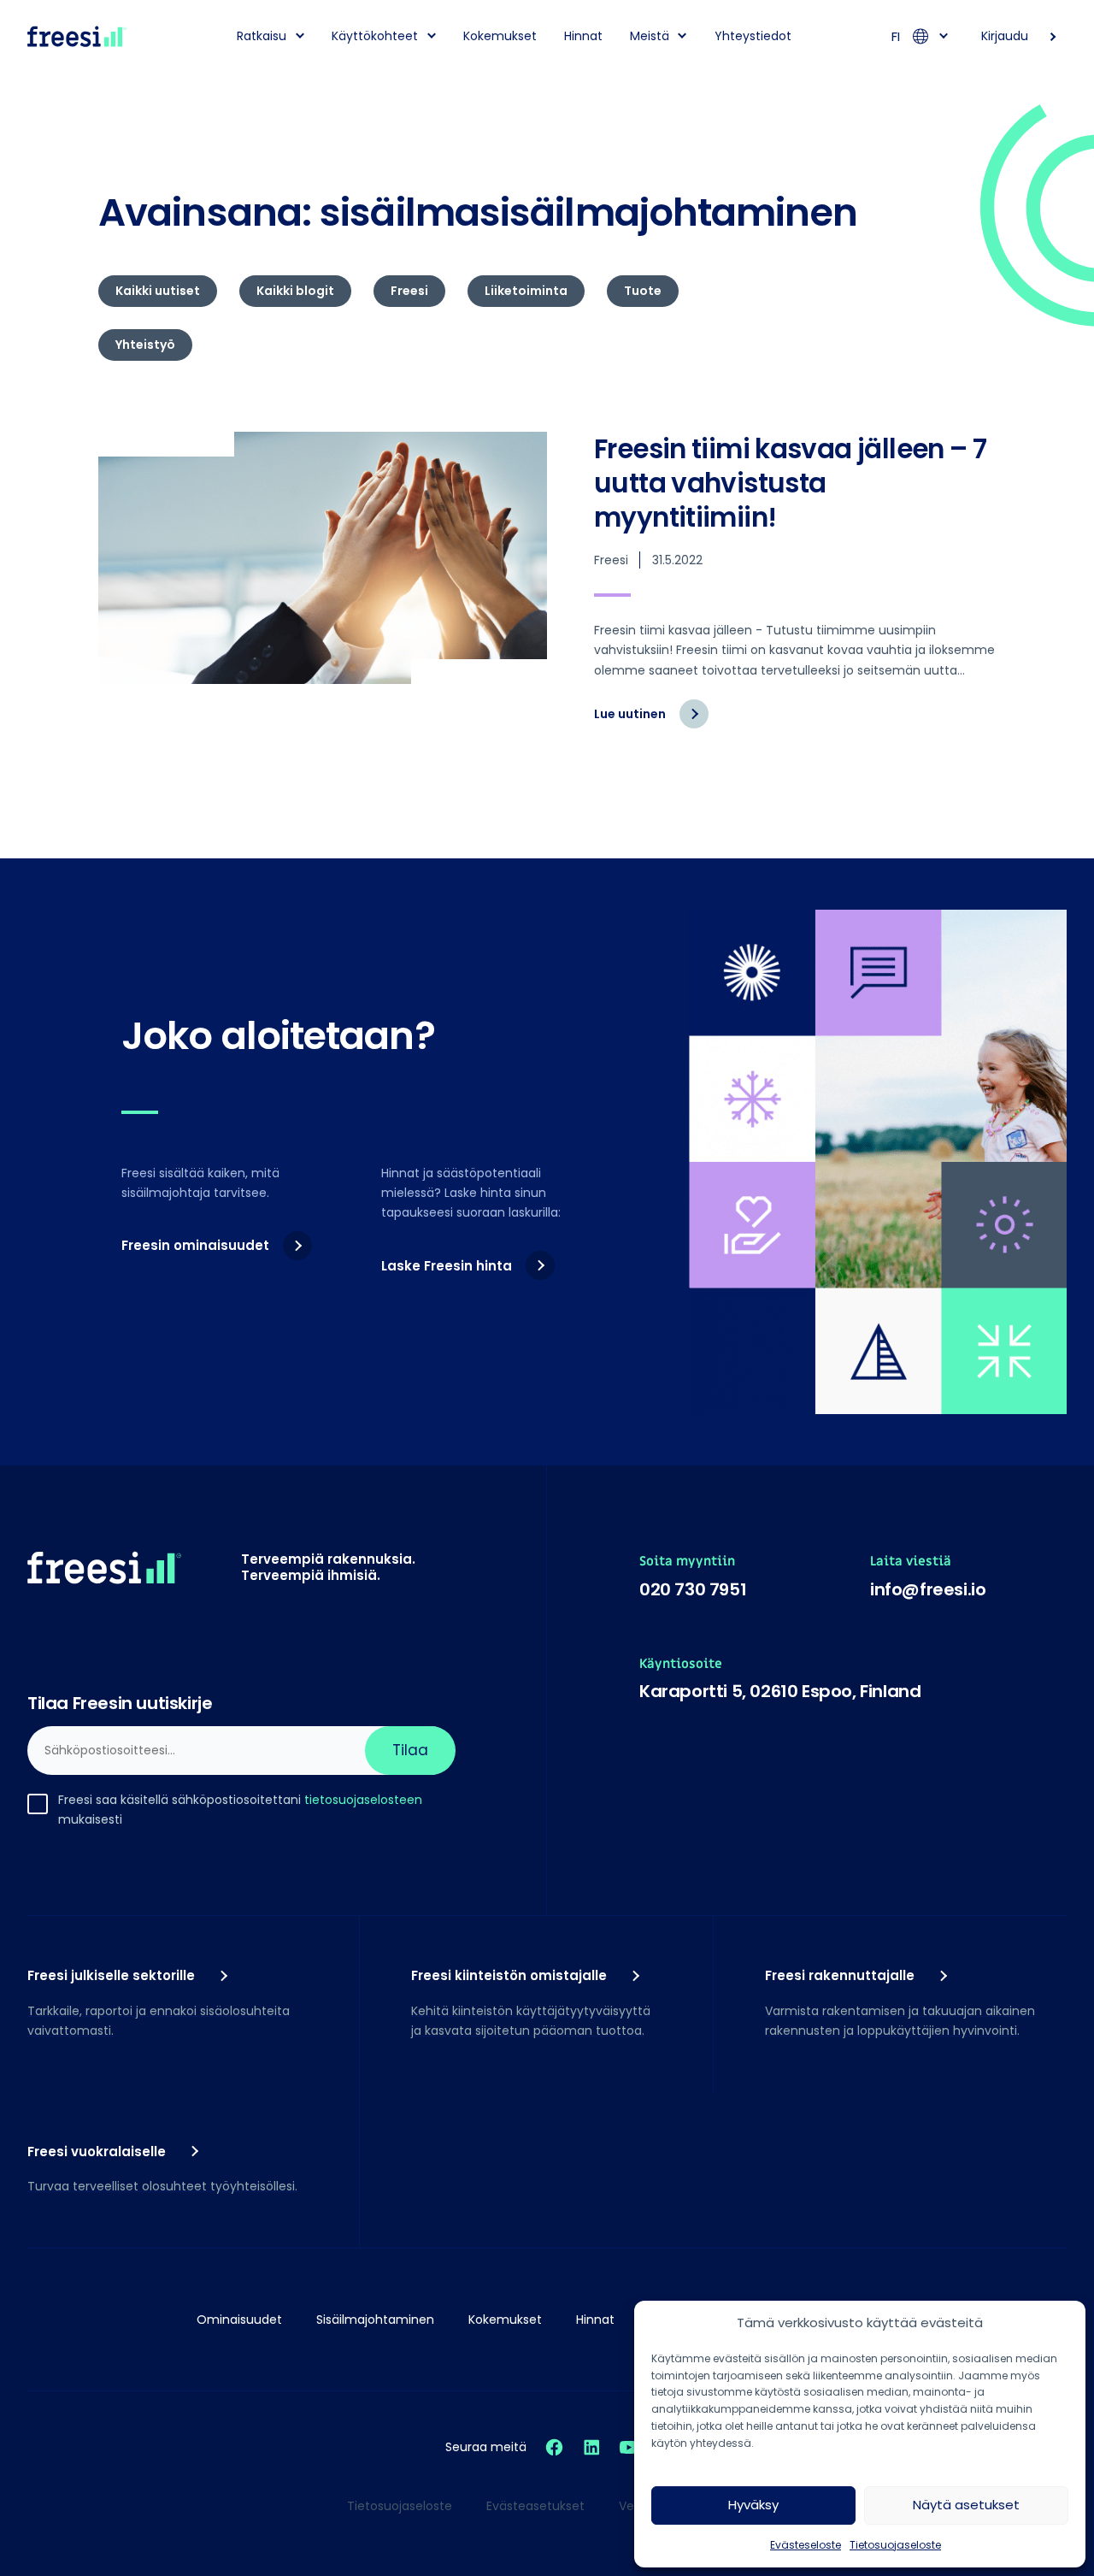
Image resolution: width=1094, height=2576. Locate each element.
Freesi (409, 291)
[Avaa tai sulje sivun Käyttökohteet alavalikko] (432, 35)
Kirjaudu (1005, 36)
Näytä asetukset (966, 2505)
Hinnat (583, 36)
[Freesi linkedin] (591, 2447)
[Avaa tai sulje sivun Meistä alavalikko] (683, 35)
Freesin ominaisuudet (195, 1245)
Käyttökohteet (375, 36)
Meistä (650, 36)
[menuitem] (265, 36)
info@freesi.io (928, 1589)
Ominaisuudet (239, 2320)
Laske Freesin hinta (447, 1266)
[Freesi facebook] (554, 2447)
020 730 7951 (693, 1589)
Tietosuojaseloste (895, 2545)
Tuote (643, 291)
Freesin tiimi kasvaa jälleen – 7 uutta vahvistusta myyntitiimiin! (790, 483)
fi (896, 36)
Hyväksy (753, 2505)
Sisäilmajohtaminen (375, 2320)
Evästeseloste (806, 2545)
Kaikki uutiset (158, 291)
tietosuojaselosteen (363, 1800)
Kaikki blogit (295, 291)
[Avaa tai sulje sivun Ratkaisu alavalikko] (300, 35)
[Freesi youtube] (629, 2447)
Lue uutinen (651, 722)
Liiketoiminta (526, 291)
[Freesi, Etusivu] (77, 36)
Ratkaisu (262, 36)
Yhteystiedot (753, 36)
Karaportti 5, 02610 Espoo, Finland (780, 1691)
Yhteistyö (145, 345)
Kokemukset (500, 36)
